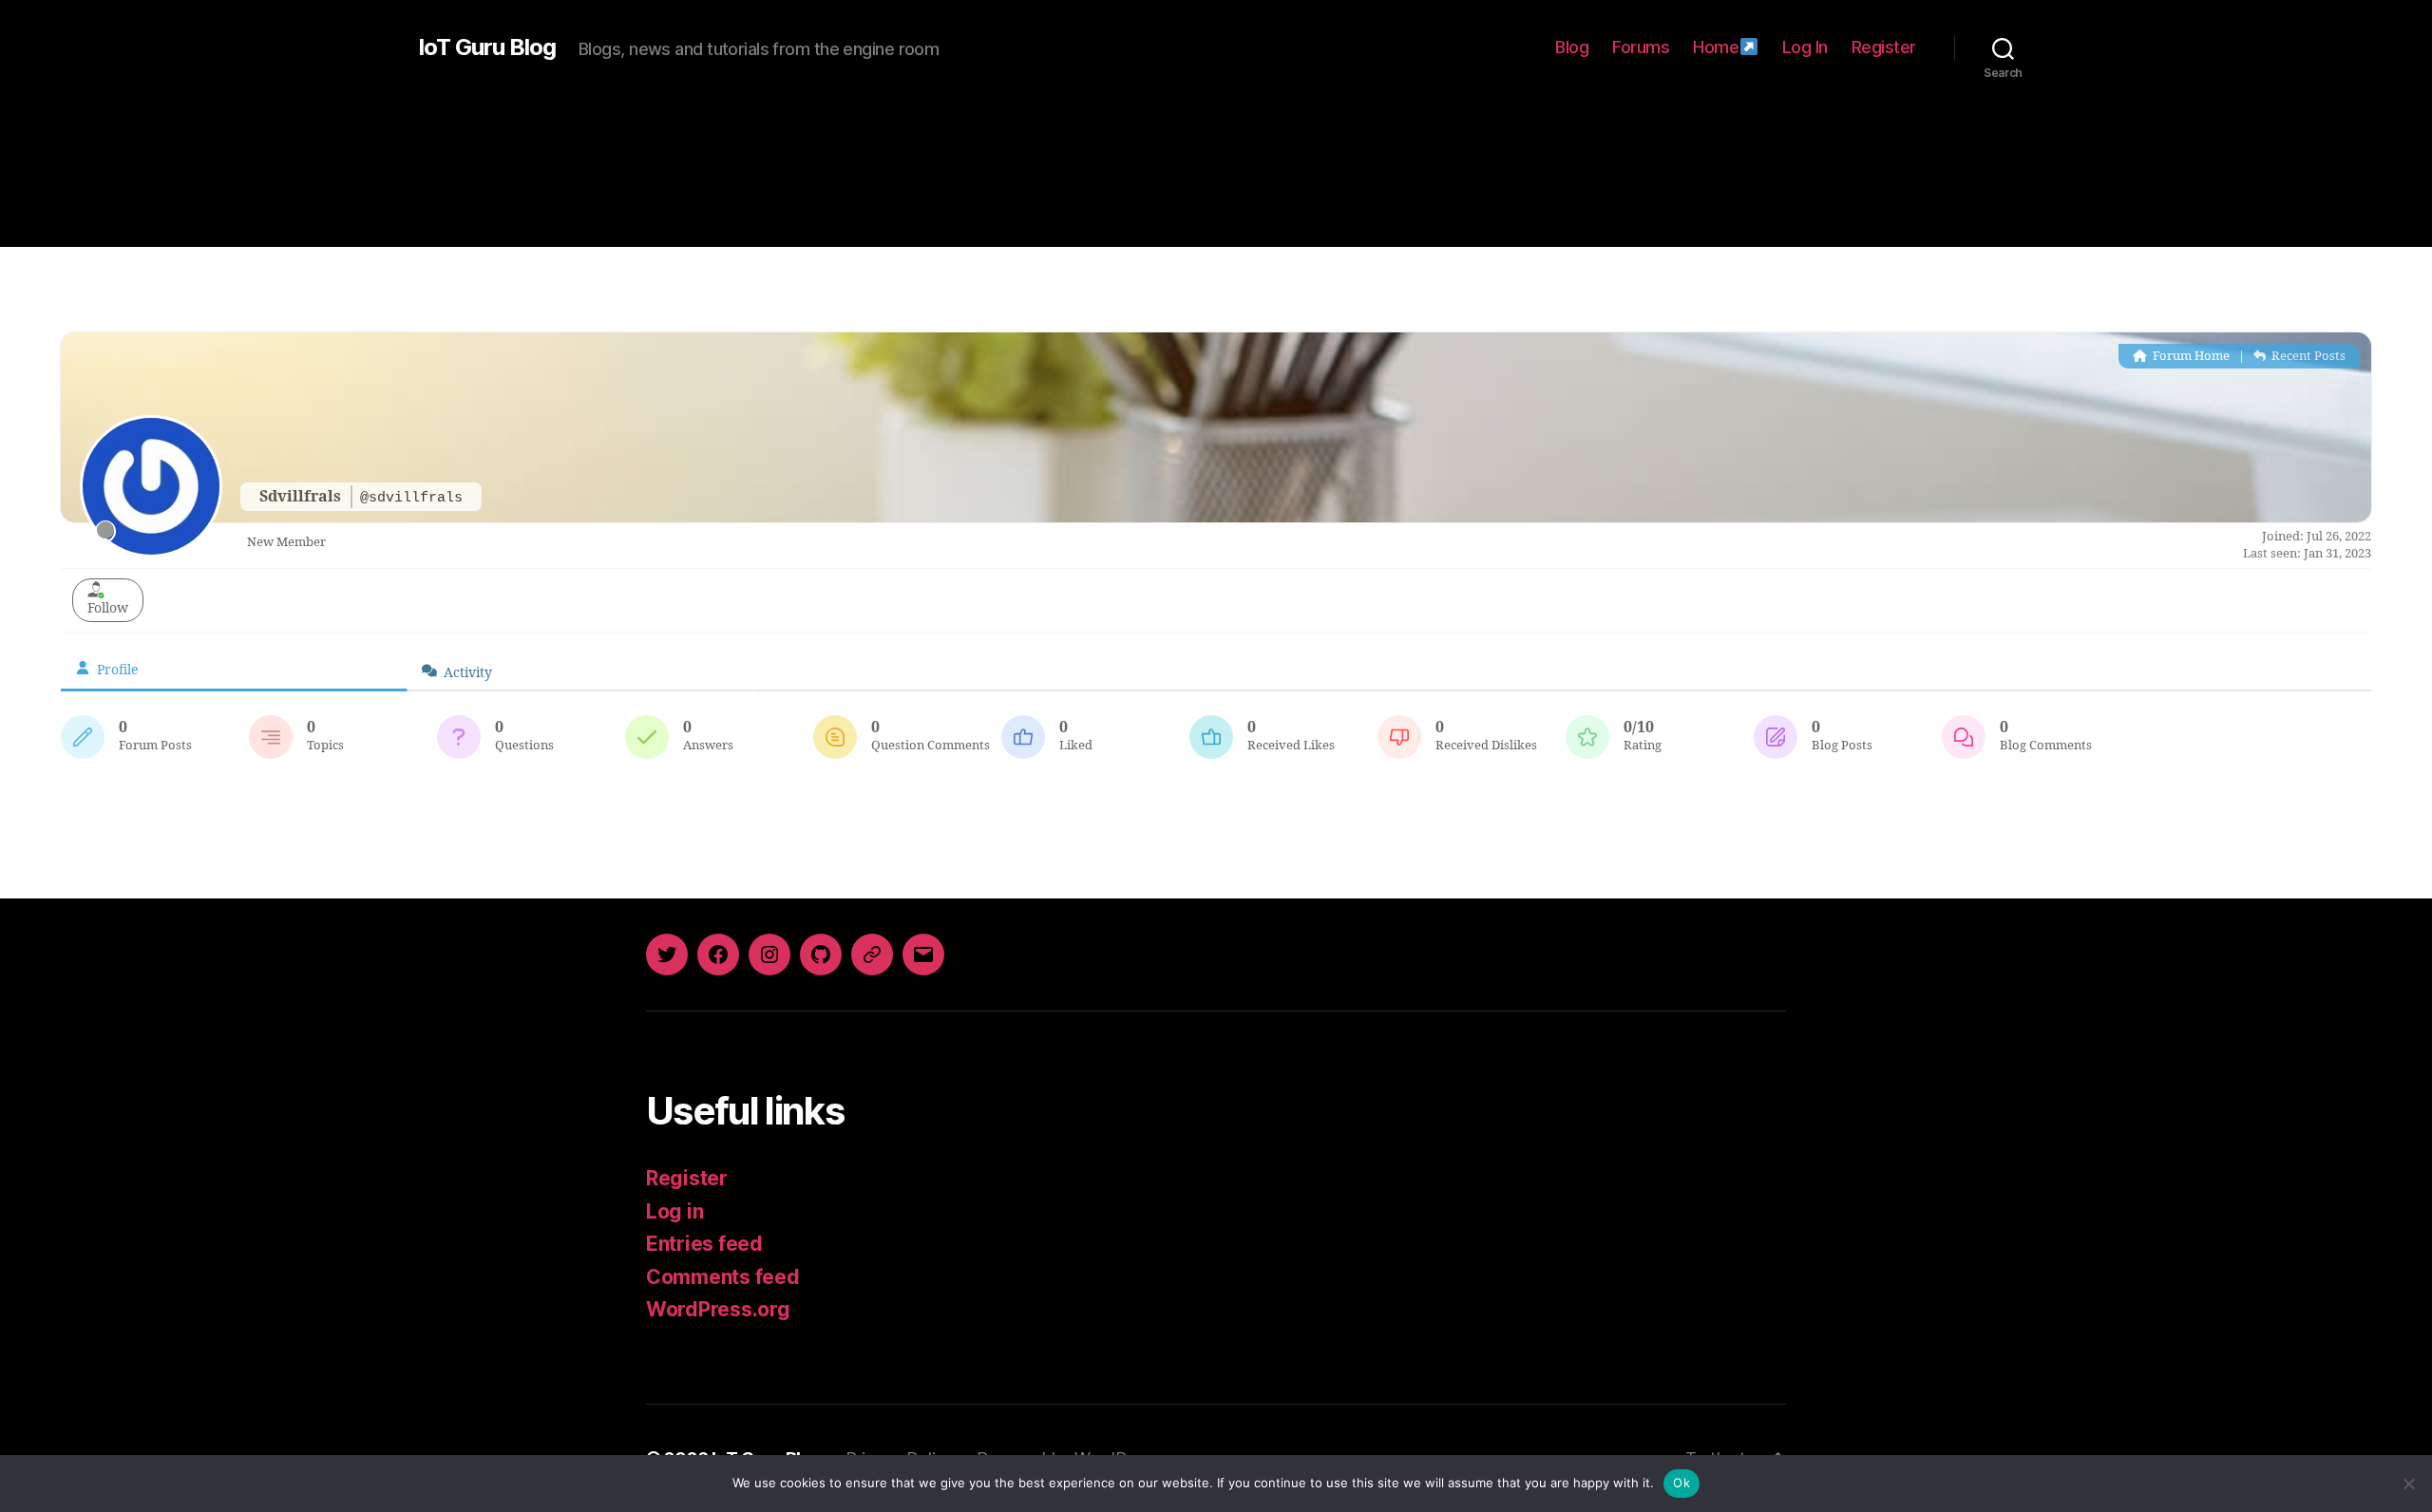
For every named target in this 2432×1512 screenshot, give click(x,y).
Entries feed (704, 1244)
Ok (1681, 1483)
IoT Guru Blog (487, 47)
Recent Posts (2307, 356)
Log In (1805, 47)
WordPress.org (718, 1309)
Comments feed (723, 1277)
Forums (1641, 47)
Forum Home (2190, 356)
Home (1716, 47)
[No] (2408, 1484)
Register (1884, 47)
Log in (674, 1211)
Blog (1572, 47)
